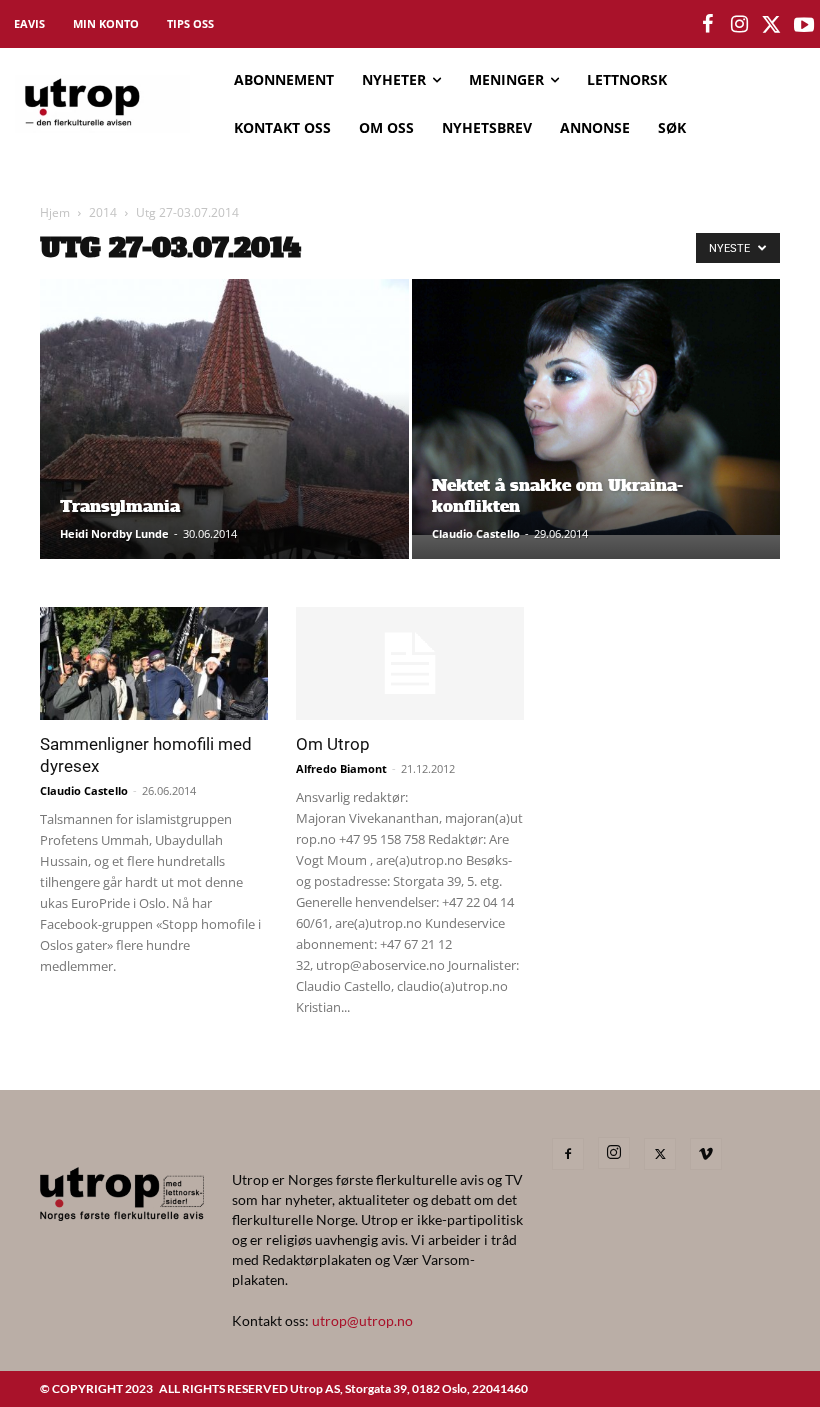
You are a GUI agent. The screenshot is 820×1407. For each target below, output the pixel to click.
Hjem (55, 212)
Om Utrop (333, 744)
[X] (660, 1154)
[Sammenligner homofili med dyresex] (154, 663)
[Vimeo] (706, 1154)
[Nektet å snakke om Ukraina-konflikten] (596, 407)
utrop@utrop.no (362, 1320)
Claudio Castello (476, 533)
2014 (103, 212)
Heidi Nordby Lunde (114, 533)
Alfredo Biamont (341, 768)
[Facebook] (568, 1154)
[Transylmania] (224, 438)
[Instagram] (614, 1153)
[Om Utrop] (410, 663)
